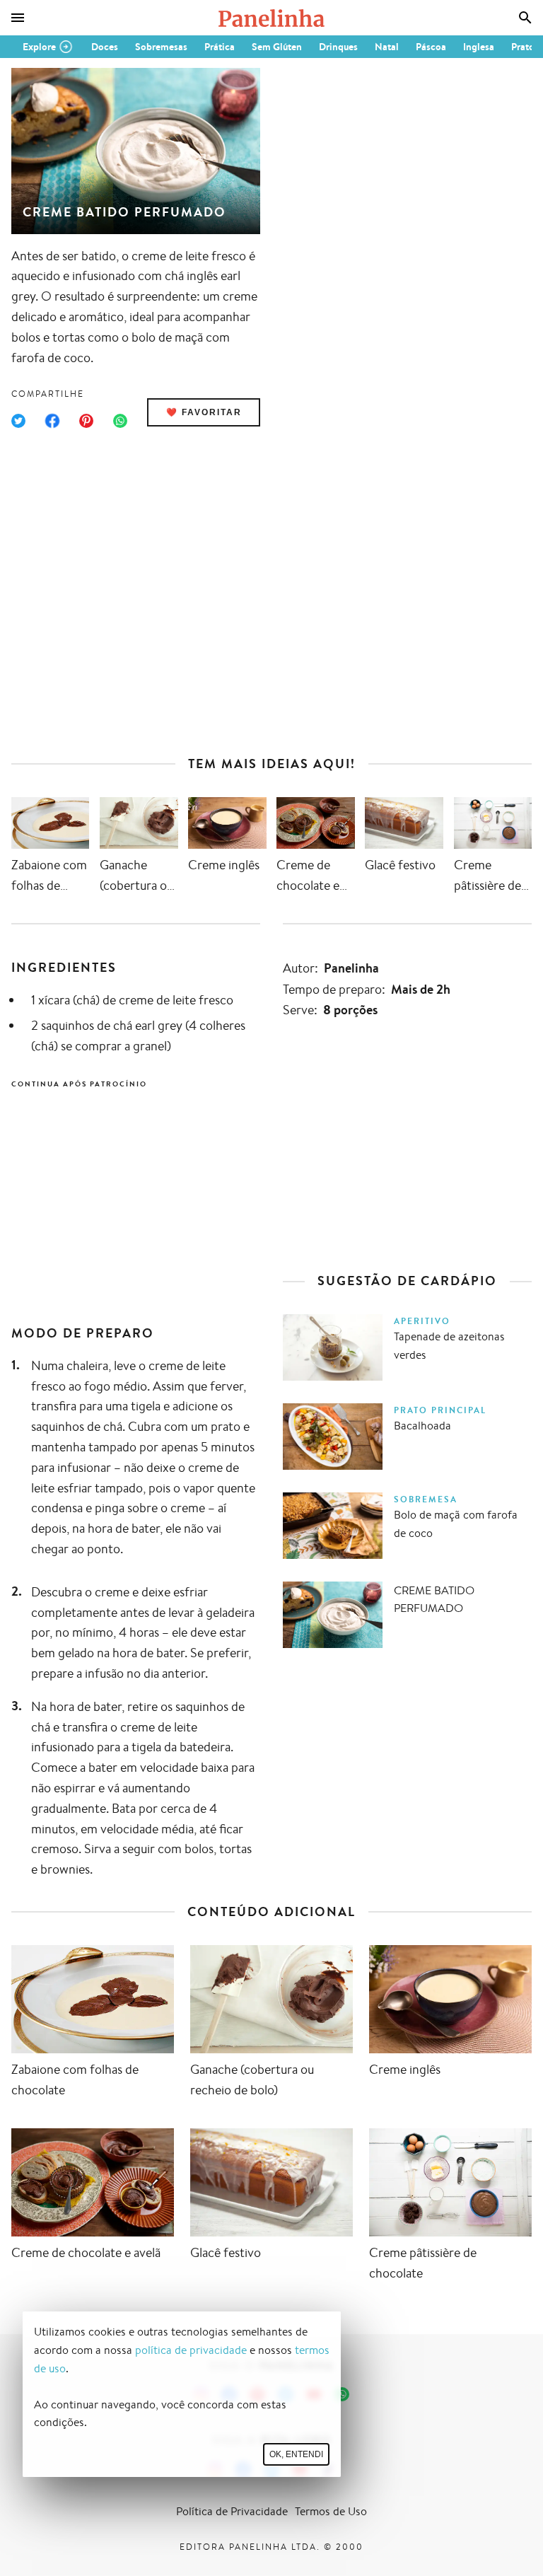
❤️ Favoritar (204, 412)
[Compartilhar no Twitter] (18, 421)
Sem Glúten (277, 47)
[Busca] (525, 18)
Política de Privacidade (232, 2511)
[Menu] (18, 18)
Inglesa (479, 47)
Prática (220, 47)
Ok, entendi (296, 2454)
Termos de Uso (331, 2511)
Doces (105, 47)
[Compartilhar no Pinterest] (86, 421)
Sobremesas (161, 47)
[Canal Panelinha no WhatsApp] (342, 2394)
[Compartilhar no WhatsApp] (120, 421)
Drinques (338, 47)
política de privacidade (191, 2350)
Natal (387, 47)
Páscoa (431, 47)
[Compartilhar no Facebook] (52, 421)
